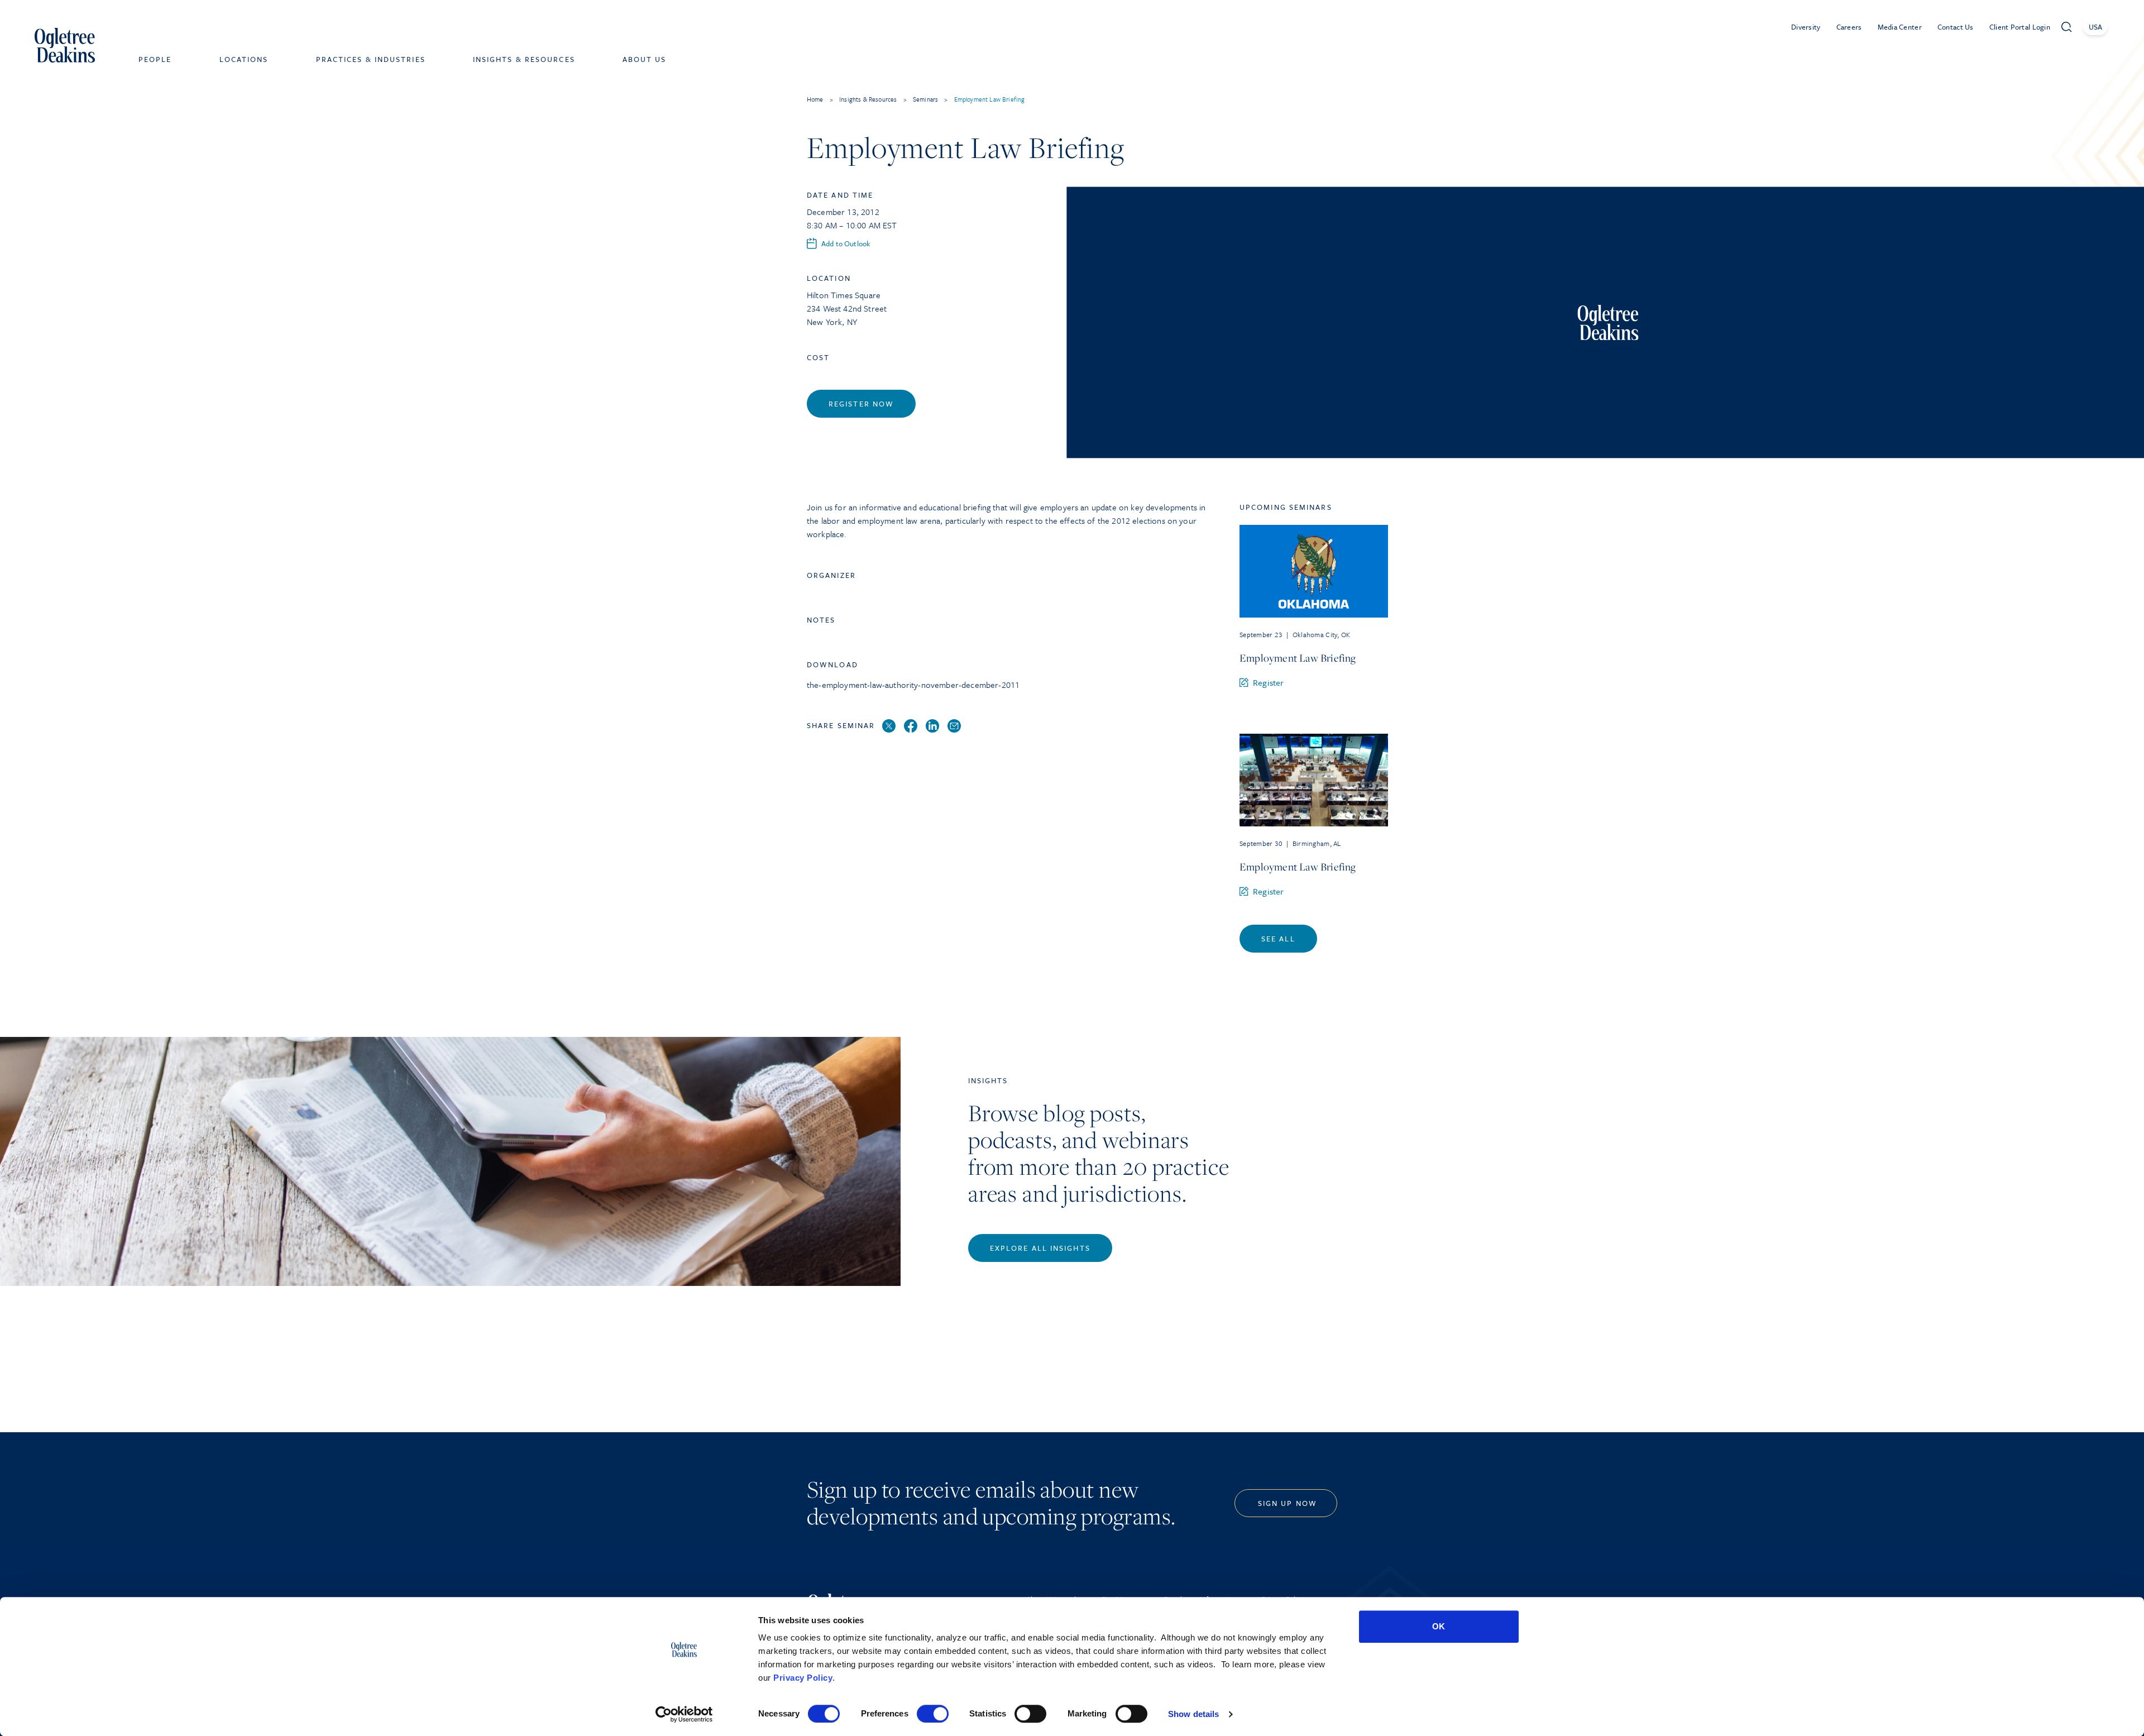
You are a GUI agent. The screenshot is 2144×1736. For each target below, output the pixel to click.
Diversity (1806, 27)
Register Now (861, 404)
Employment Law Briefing (1298, 658)
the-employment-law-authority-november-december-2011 (913, 685)
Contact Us (1956, 27)
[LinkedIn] (932, 726)
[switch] (933, 1714)
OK (1439, 1626)
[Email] (954, 726)
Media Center (1900, 27)
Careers (1849, 27)
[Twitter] (889, 726)
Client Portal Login (2020, 27)
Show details (1193, 1714)
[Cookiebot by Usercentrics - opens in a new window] (684, 1714)
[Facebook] (911, 726)
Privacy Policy (803, 1678)
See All (1278, 939)
